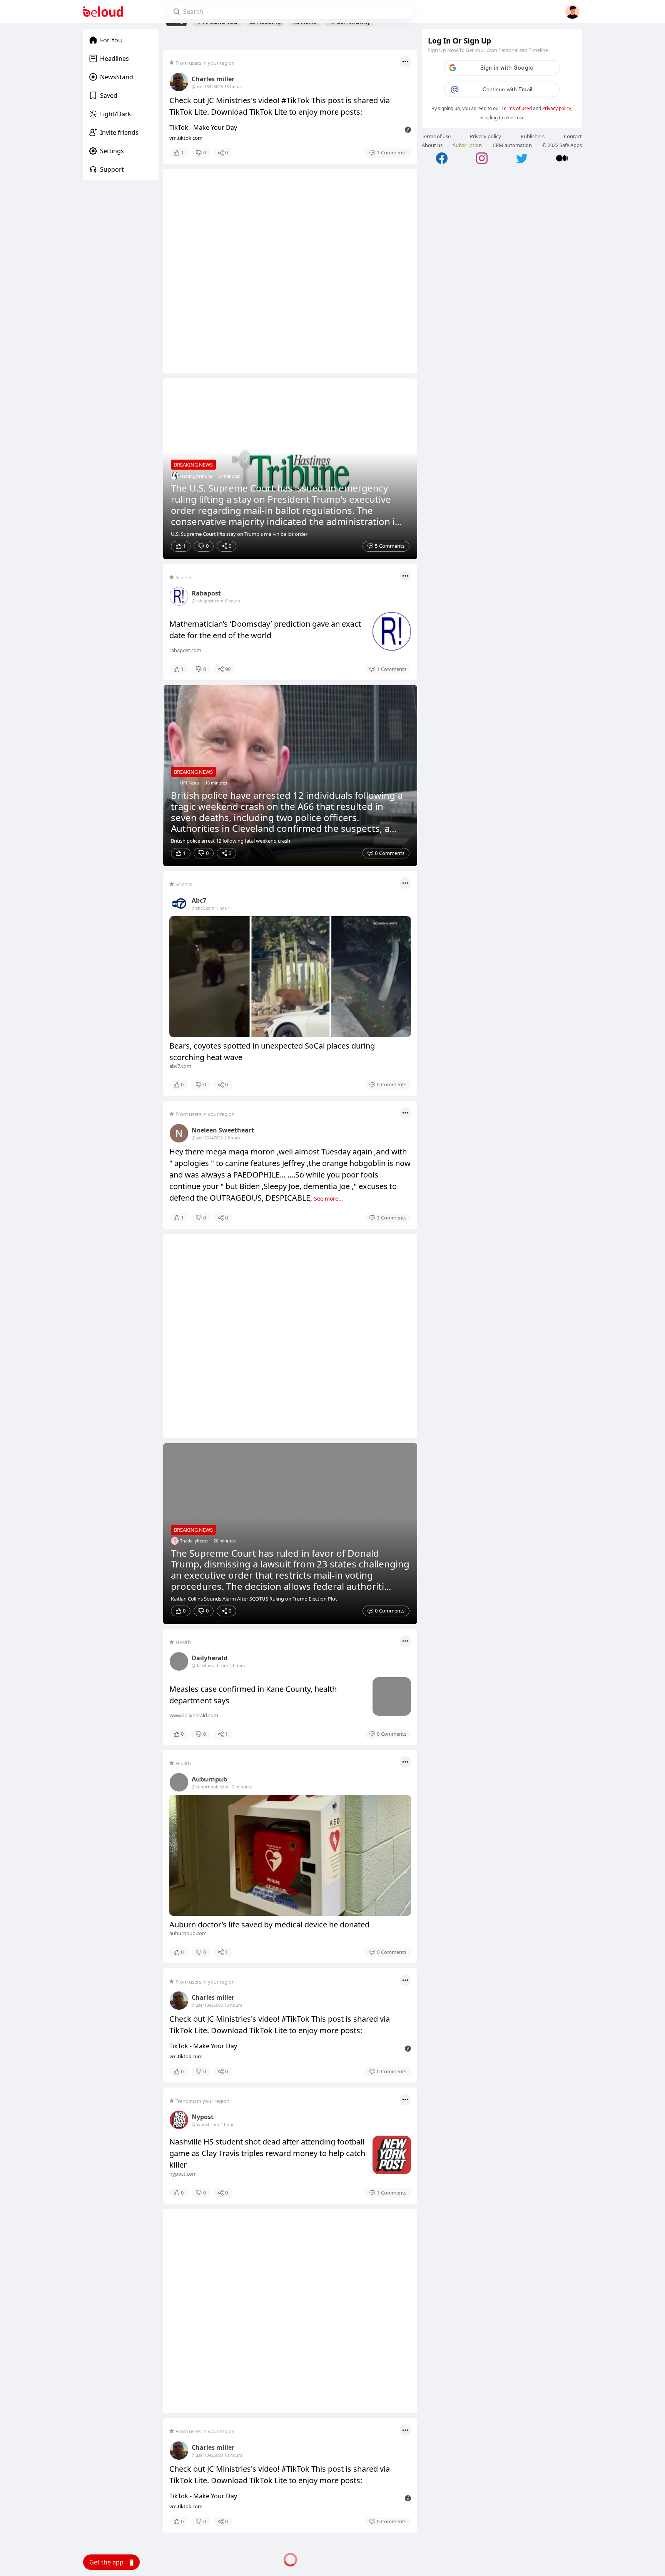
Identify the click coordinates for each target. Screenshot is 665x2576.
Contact (573, 136)
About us (432, 145)
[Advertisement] (290, 271)
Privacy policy (557, 108)
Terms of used (517, 108)
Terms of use (436, 136)
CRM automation (512, 145)
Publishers (533, 136)
